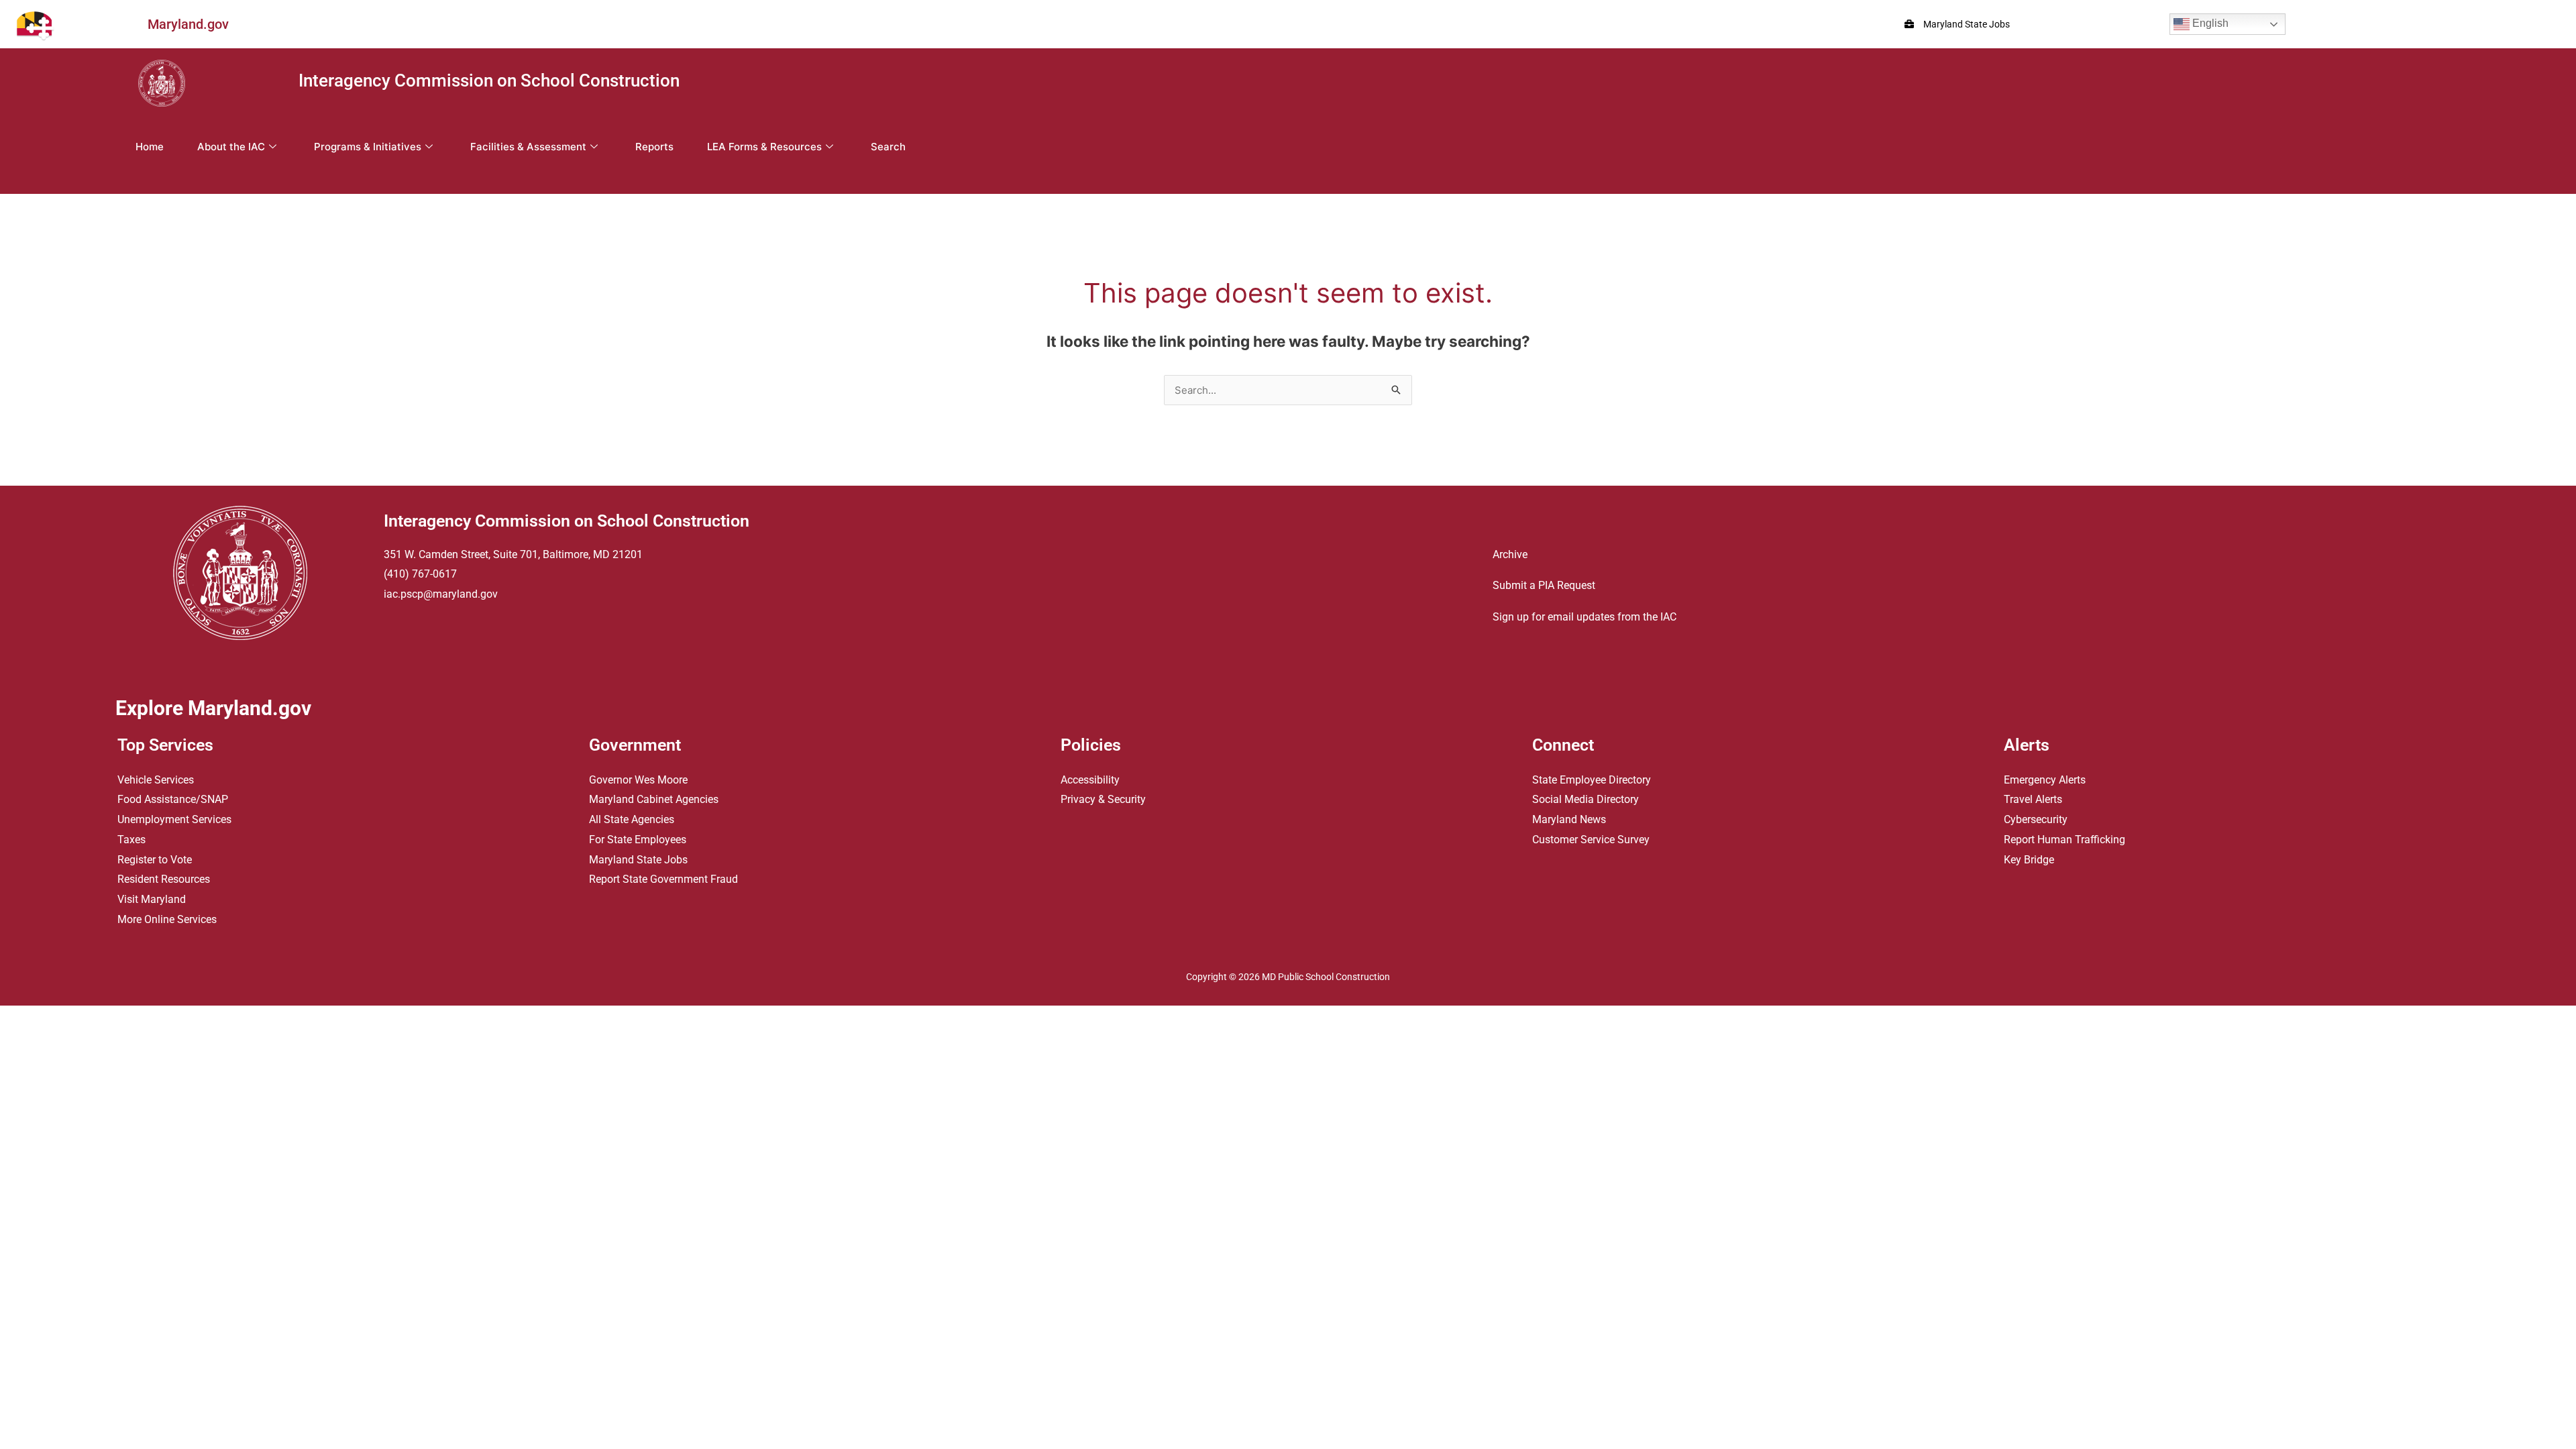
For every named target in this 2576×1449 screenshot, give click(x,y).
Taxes (131, 840)
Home (150, 147)
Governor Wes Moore (638, 780)
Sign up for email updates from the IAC (1585, 617)
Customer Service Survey (1591, 840)
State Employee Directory (1592, 780)
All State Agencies (632, 819)
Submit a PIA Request (1544, 585)
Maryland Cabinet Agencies (654, 799)
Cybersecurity (2036, 819)
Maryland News (1569, 819)
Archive (1510, 554)
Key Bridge (2029, 860)
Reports (654, 147)
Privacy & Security (1103, 799)
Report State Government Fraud (663, 879)
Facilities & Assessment (528, 147)
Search (888, 147)
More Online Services (167, 919)
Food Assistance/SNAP (173, 799)
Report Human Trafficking (2064, 840)
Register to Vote (155, 860)
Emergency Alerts (2045, 780)
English (2209, 23)
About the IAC (231, 147)
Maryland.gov (188, 24)
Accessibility (1090, 780)
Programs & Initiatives (368, 147)
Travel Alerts (2033, 799)
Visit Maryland (152, 899)
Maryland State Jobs (638, 860)
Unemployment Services (174, 819)
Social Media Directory (1586, 799)
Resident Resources (164, 879)
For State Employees (638, 840)
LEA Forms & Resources (764, 147)
